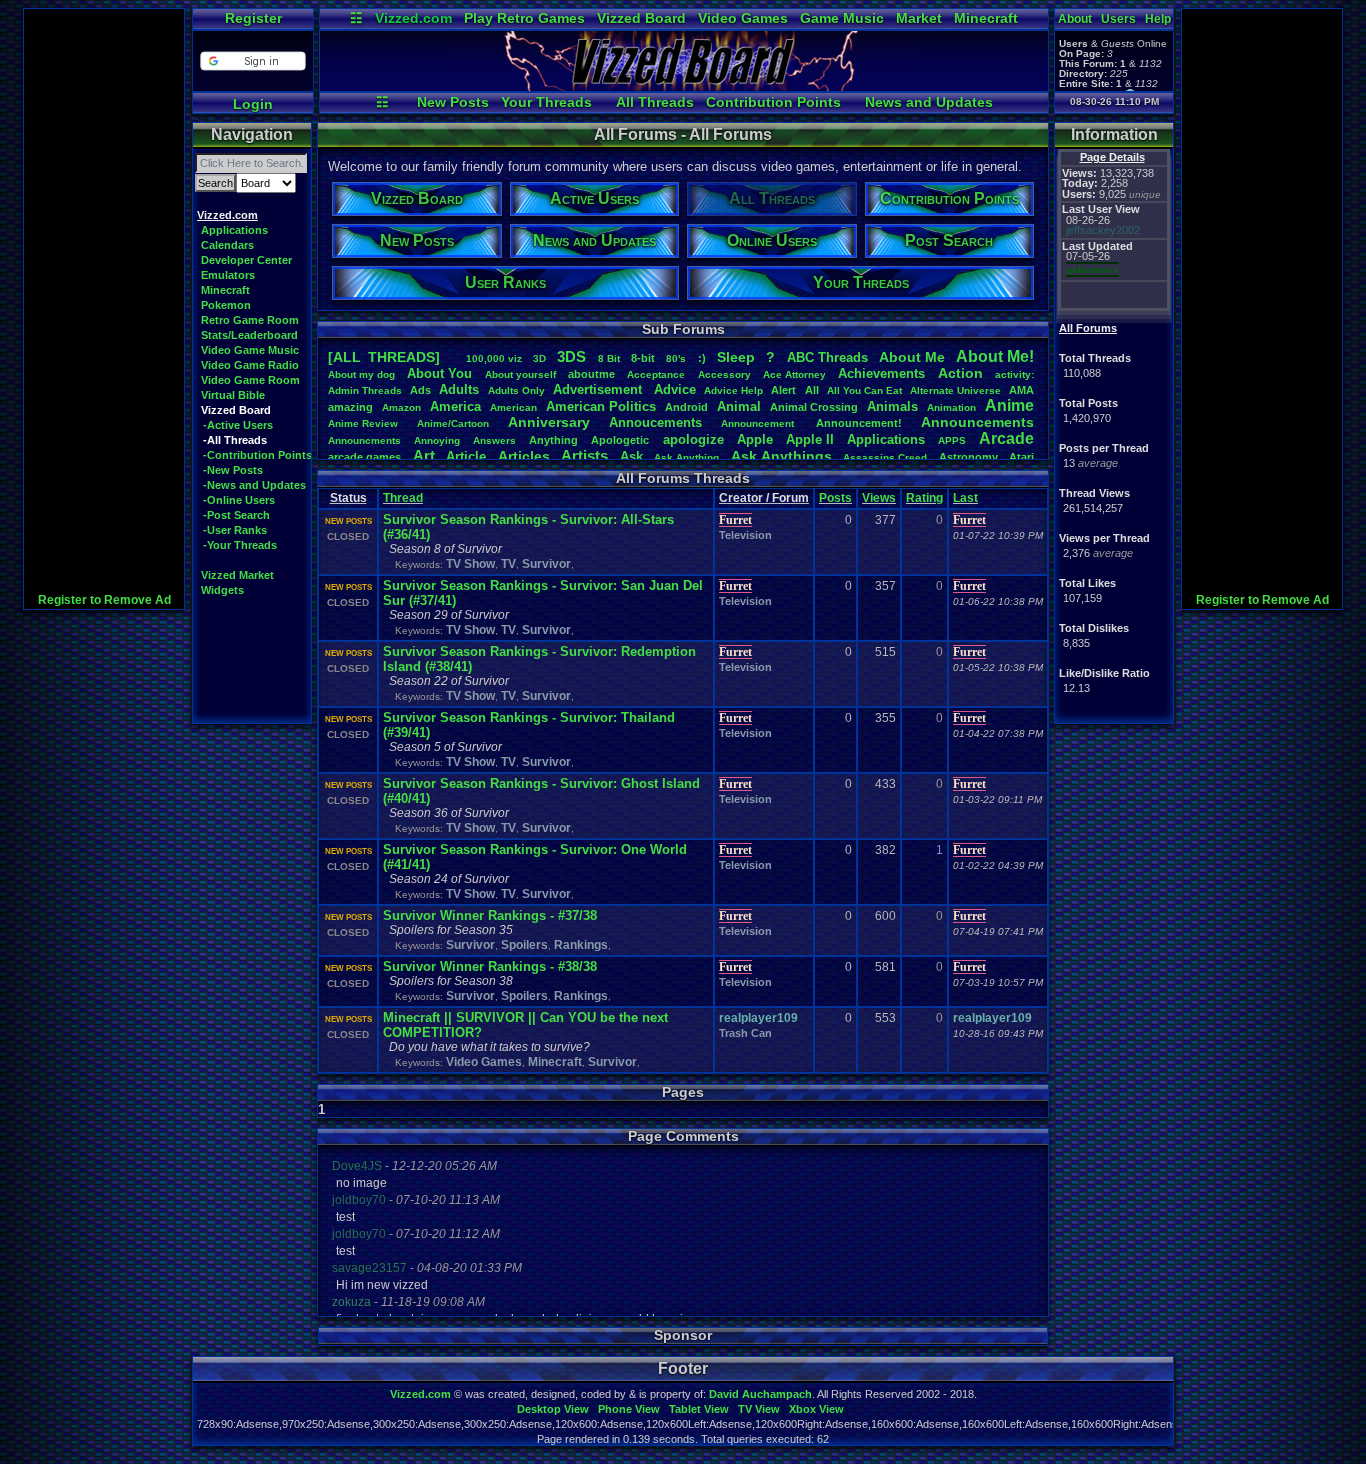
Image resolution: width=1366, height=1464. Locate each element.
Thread (403, 498)
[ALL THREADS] (384, 357)
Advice (675, 389)
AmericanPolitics (601, 406)
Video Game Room (250, 380)
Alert (783, 390)
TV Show (470, 564)
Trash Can (745, 1033)
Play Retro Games (524, 18)
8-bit (643, 358)
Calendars (227, 245)
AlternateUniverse (955, 390)
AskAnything (686, 457)
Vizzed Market (237, 575)
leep (736, 357)
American (513, 407)
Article (466, 456)
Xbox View (816, 1409)
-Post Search (236, 515)
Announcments (364, 440)
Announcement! (859, 423)
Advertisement (599, 389)
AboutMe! (995, 356)
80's (676, 358)
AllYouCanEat (864, 390)
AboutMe (912, 357)
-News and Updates (254, 485)
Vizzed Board (641, 18)
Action (960, 373)
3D (539, 358)
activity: (1014, 374)
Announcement (759, 423)
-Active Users (238, 425)
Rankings (581, 945)
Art (424, 455)
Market (919, 18)
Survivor (546, 564)
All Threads (655, 102)
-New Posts (233, 470)
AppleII (810, 439)
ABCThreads (827, 357)
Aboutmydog (361, 374)
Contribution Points (773, 102)
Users (1118, 19)
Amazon (401, 407)
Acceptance (656, 374)
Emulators (228, 275)
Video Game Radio (250, 365)
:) (702, 358)
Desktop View (553, 1409)
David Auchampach (760, 1394)
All (812, 390)
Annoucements (655, 422)
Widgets (222, 590)
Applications (234, 230)
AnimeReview (363, 423)
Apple (755, 439)
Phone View (629, 1409)
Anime (1009, 405)
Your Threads (546, 102)
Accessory (724, 374)
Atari (1021, 457)
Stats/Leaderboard (249, 335)
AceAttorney (794, 374)
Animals (892, 406)
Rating (924, 498)
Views (879, 498)
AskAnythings (781, 456)
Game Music (842, 18)
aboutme (591, 374)
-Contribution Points (257, 455)
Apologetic (620, 440)
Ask (631, 456)
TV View (759, 1409)
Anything (553, 440)
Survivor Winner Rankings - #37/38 (490, 915)
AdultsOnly (516, 390)
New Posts (453, 102)
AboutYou (439, 373)
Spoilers (524, 945)
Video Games (743, 18)
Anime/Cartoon (453, 423)
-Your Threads (240, 545)
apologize (693, 439)
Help (1158, 19)
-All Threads (235, 440)
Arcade (1006, 438)
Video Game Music (250, 350)
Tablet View (699, 1409)
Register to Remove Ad (104, 600)
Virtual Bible (233, 395)
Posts (835, 498)
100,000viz (494, 358)
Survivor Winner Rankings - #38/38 (490, 966)
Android (686, 407)
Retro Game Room (250, 320)
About (1075, 19)
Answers (494, 440)
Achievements (881, 373)
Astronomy (968, 457)
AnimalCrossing (814, 407)
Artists (584, 455)
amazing (350, 407)
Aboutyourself (520, 374)
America (455, 406)
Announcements (977, 422)
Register (253, 18)
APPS (952, 440)
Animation (951, 407)
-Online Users (239, 500)
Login (253, 104)
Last (965, 498)
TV (508, 564)
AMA (1021, 390)
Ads (420, 390)
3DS (571, 356)
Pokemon (226, 305)
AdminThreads (365, 390)
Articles (524, 456)
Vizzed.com (413, 18)
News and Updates (929, 102)
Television (745, 535)
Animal (739, 406)
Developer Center (246, 260)
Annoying (437, 440)
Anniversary (549, 422)
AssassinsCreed (885, 457)
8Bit (609, 358)
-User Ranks (235, 530)
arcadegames (364, 457)
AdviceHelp (733, 390)
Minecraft (986, 18)
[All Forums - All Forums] (684, 86)
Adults (459, 389)
